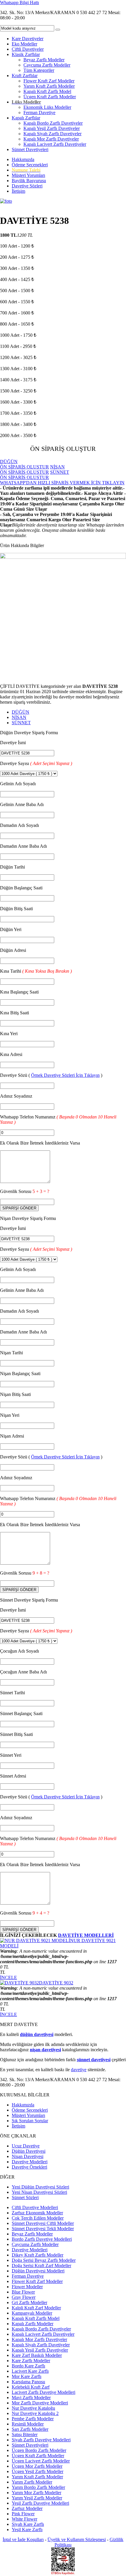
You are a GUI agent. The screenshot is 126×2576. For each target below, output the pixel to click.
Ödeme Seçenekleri (30, 165)
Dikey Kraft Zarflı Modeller (38, 2255)
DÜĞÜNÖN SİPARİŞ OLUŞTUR (24, 464)
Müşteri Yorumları (28, 175)
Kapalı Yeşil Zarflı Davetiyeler (52, 128)
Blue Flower (23, 2292)
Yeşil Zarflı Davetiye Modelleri (40, 2503)
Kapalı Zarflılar (26, 118)
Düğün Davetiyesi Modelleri (38, 2271)
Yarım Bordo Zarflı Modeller (38, 2487)
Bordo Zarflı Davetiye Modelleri (42, 2239)
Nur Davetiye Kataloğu (33, 2408)
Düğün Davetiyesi (29, 2151)
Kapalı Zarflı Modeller (33, 2324)
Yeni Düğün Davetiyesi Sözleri (40, 2187)
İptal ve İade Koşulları (23, 2539)
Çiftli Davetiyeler (28, 49)
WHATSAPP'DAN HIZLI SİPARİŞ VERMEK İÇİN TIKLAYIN (62, 483)
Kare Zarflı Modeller (31, 2361)
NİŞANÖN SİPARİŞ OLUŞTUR (32, 469)
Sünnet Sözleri (25, 2197)
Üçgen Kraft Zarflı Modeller (50, 97)
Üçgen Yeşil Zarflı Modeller (38, 2471)
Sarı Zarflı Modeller (30, 2429)
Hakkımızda (23, 159)
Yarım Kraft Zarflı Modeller (49, 86)
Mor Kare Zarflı (27, 2376)
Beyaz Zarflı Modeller (44, 60)
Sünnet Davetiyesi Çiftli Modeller (43, 2223)
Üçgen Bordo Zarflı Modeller (39, 2450)
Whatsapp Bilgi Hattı (19, 2)
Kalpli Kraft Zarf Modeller (36, 2308)
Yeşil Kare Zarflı (27, 2530)
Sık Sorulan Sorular (30, 2121)
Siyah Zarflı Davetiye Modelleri (41, 2440)
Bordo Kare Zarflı (28, 2366)
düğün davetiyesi (37, 2034)
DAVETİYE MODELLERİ (86, 1935)
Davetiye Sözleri (27, 186)
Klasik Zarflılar (26, 54)
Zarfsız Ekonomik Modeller (37, 2213)
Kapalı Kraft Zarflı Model (47, 91)
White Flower (24, 2519)
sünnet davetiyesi (94, 2060)
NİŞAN (19, 717)
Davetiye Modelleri (30, 2162)
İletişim (18, 191)
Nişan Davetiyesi (28, 2156)
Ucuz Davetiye (26, 2146)
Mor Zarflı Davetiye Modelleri (40, 2403)
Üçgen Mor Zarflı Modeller (37, 2466)
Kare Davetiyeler (28, 39)
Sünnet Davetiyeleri (30, 149)
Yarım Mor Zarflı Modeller (36, 2493)
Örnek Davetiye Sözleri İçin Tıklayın (65, 1075)
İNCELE (8, 1977)
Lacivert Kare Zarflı (30, 2371)
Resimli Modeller (28, 2424)
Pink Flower (23, 2514)
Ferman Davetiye (39, 112)
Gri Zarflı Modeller (29, 2302)
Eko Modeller (24, 44)
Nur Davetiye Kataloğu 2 (35, 2413)
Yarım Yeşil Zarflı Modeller (37, 2498)
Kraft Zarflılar (25, 76)
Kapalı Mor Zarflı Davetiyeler (51, 139)
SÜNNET (21, 723)
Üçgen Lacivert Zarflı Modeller (41, 2461)
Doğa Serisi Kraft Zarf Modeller (41, 2266)
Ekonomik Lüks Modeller (47, 107)
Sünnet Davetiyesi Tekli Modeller (43, 2229)
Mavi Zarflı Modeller (31, 2398)
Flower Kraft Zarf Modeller (49, 81)
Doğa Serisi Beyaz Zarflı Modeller (44, 2260)
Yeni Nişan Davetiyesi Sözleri (39, 2192)
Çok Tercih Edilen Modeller (38, 2218)
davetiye (79, 2070)
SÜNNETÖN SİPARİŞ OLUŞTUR (35, 475)
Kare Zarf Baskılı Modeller (37, 2355)
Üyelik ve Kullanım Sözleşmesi (77, 2539)
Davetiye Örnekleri (29, 2167)
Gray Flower (24, 2297)
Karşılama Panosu (28, 2382)
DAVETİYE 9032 (56, 1983)
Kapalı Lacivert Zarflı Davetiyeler (55, 144)
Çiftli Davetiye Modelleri (35, 2207)
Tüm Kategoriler (39, 70)
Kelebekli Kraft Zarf (31, 2387)
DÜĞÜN (21, 712)
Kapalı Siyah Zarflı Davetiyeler (52, 134)
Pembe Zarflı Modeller (33, 2419)
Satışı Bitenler (25, 2434)
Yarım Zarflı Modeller (32, 2482)
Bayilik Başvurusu (29, 181)
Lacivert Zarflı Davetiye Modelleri (44, 2392)
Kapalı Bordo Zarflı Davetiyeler (53, 123)
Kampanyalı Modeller (32, 2313)
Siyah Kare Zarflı (28, 2524)
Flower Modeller (27, 2287)
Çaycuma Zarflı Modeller (47, 65)
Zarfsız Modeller (27, 2508)
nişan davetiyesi (45, 2050)
